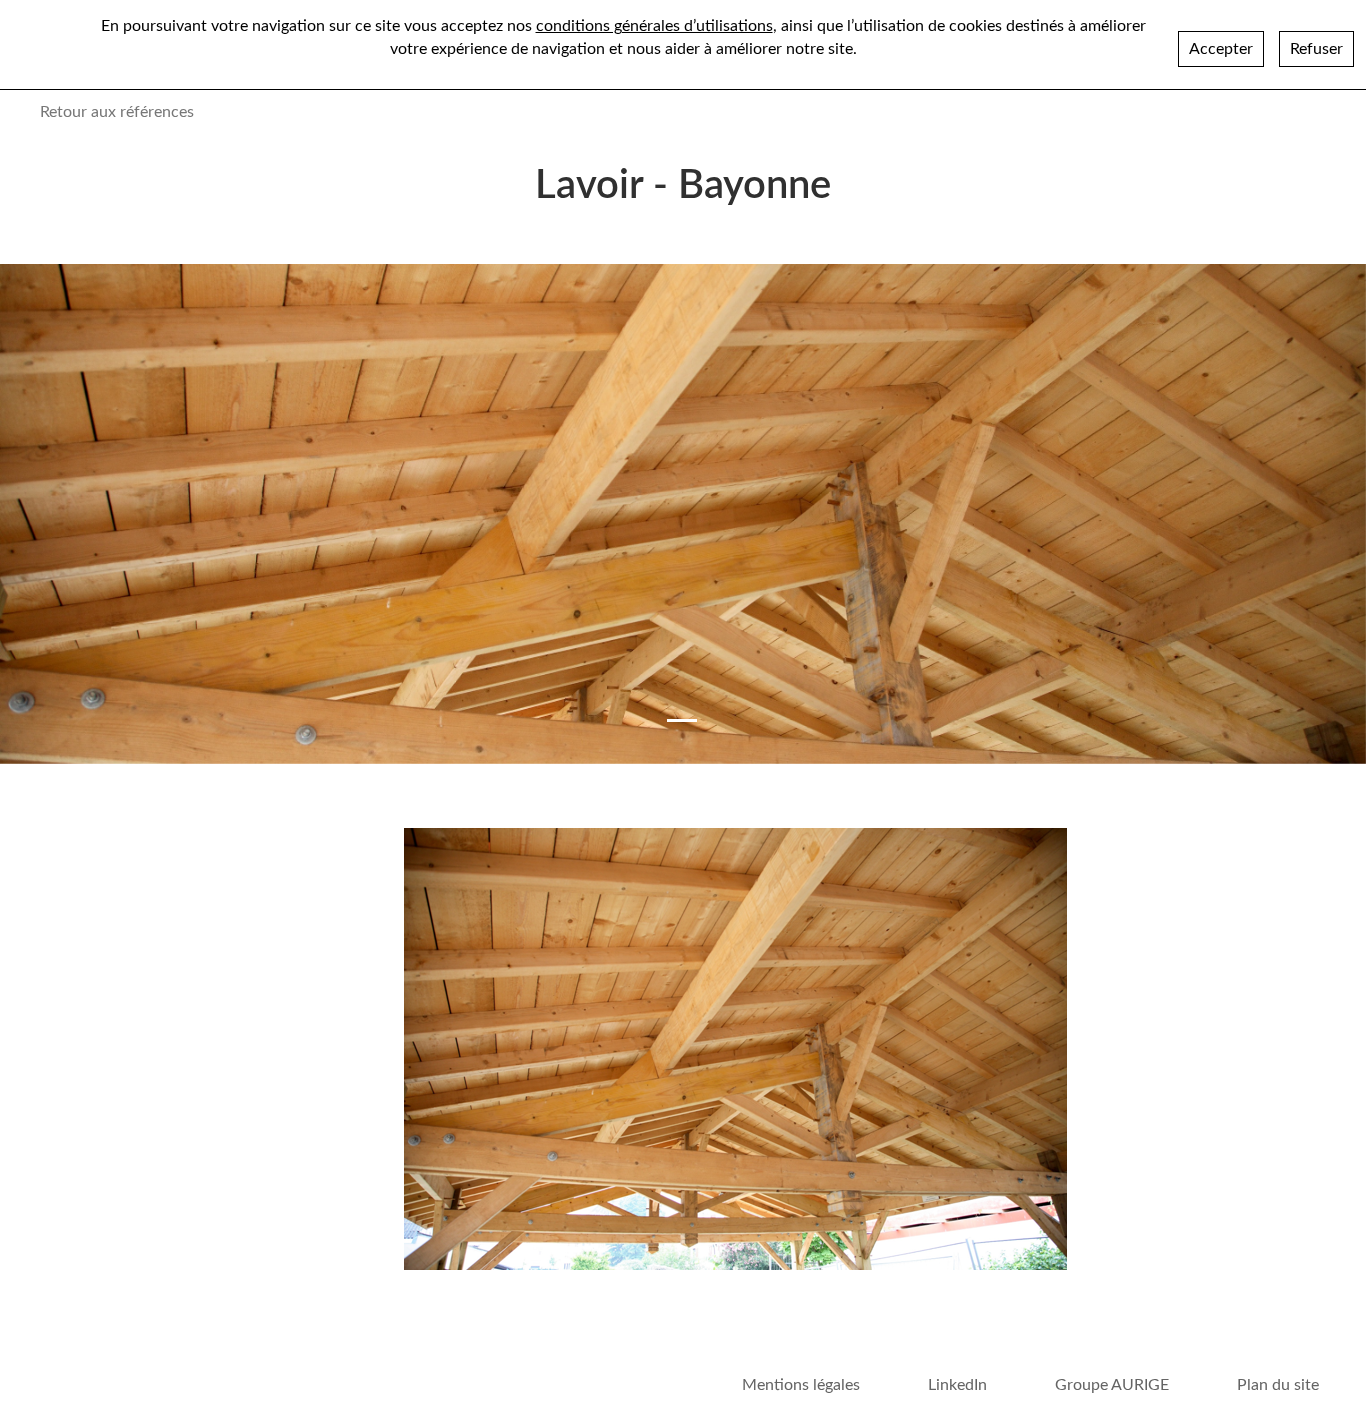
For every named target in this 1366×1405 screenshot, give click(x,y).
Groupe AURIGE (1112, 1385)
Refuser (1316, 49)
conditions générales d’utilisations (654, 26)
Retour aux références (117, 112)
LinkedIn (957, 1385)
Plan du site (1278, 1385)
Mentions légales (801, 1385)
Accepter (1221, 49)
